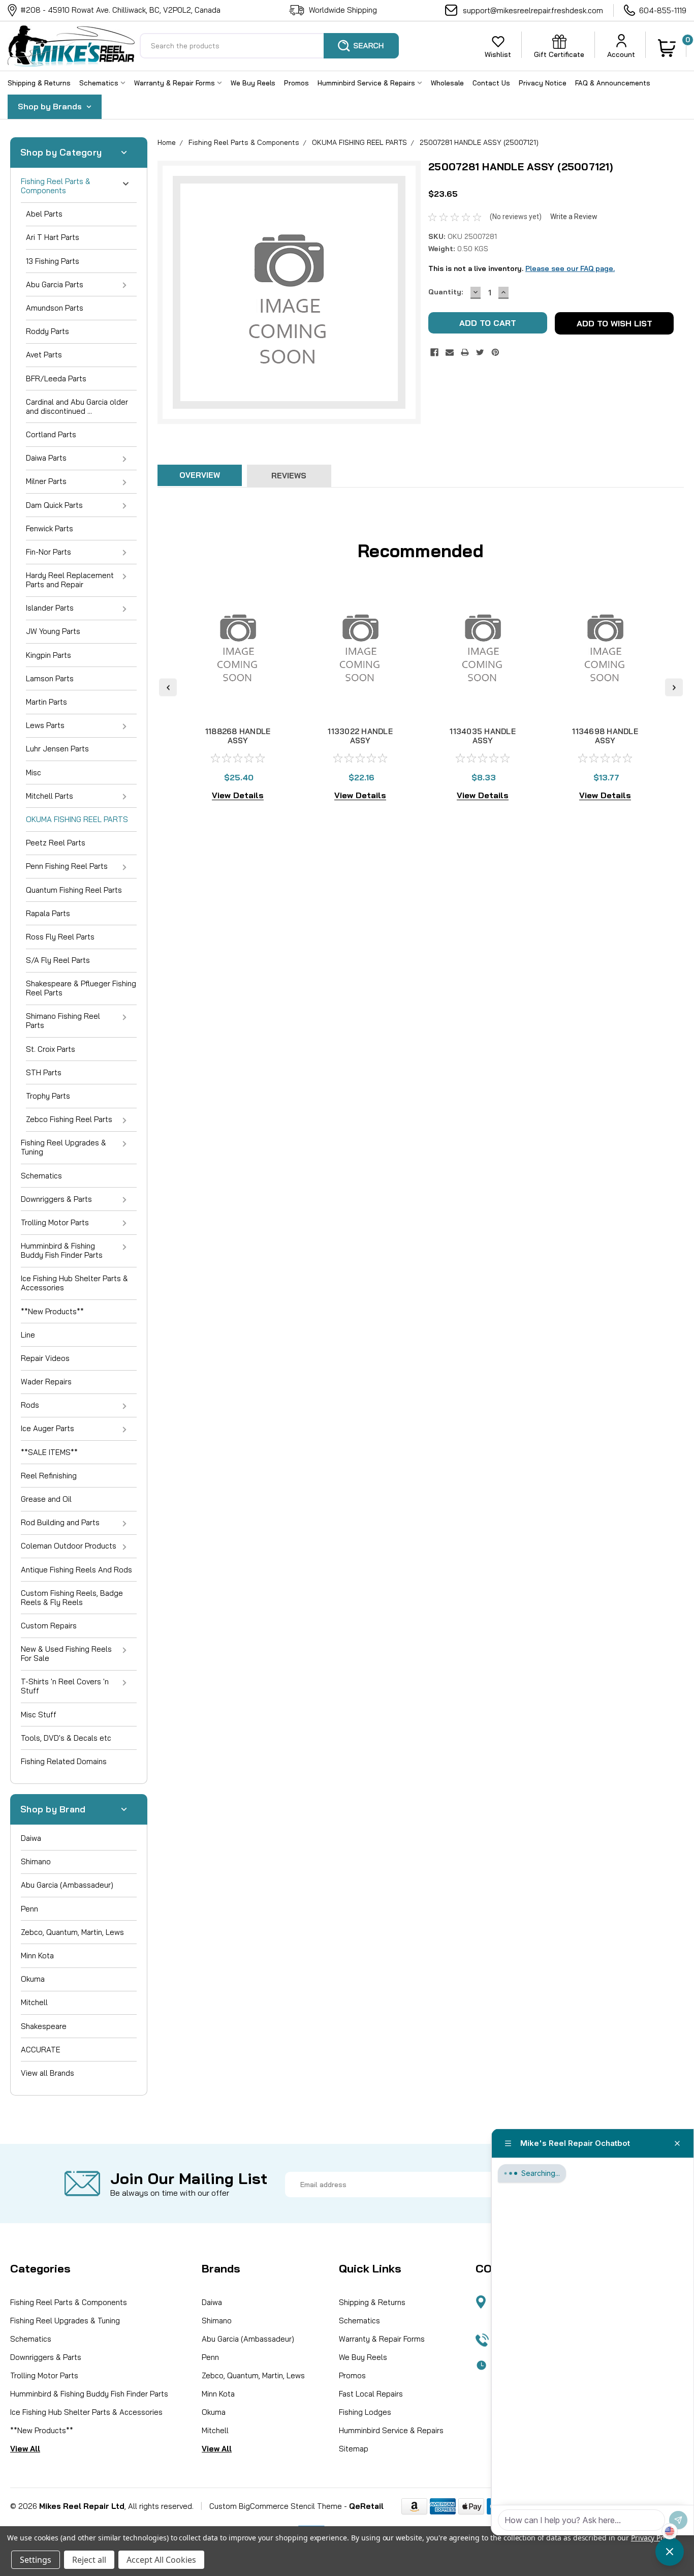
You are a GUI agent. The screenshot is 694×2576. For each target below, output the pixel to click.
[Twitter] (480, 352)
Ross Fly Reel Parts (60, 937)
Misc (34, 772)
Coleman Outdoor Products (69, 1546)
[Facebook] (434, 352)
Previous (168, 687)
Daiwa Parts (46, 458)
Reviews (289, 476)
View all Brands (48, 2073)
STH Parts (44, 1072)
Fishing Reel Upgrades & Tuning (64, 1147)
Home (167, 142)
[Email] (450, 352)
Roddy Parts (48, 331)
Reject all (89, 2560)
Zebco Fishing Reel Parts (69, 1119)
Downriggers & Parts (56, 1199)
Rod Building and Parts (60, 1522)
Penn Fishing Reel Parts (67, 866)
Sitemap (354, 2449)
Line (28, 1335)
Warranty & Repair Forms (176, 83)
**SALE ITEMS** (49, 1452)
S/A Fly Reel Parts (58, 960)
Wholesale (447, 83)
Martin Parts (46, 702)
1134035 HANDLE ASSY (483, 736)
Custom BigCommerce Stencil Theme (276, 2506)
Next (674, 687)
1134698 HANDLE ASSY (605, 736)
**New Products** (52, 1311)
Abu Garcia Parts (55, 284)
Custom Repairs (49, 1626)
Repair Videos (45, 1358)
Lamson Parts (50, 678)
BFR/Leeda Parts (56, 378)
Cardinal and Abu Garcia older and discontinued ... (77, 406)
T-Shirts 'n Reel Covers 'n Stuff (65, 1686)
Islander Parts (50, 608)
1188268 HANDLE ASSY (238, 736)
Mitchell (34, 2002)
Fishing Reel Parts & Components (56, 186)
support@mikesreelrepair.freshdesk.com (533, 10)
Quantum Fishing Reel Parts (74, 890)
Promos (296, 83)
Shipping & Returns (39, 83)
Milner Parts (46, 481)
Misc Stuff (39, 1715)
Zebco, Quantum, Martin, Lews (72, 1932)
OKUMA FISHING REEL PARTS (77, 819)
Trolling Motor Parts (55, 1222)
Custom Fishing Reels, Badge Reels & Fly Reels (72, 1598)
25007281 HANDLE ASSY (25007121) (479, 142)
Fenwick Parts (50, 528)
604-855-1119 (663, 10)
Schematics (100, 83)
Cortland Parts (51, 434)
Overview (200, 475)
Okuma (33, 1979)
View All (25, 2449)
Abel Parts (44, 214)
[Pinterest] (495, 352)
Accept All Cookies (161, 2560)
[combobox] (269, 46)
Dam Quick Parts (54, 505)
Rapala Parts (48, 913)
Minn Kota (37, 1956)
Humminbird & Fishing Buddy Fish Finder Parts (62, 1250)
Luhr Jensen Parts (57, 749)
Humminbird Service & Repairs (367, 83)
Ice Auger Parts (48, 1428)
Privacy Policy (653, 2538)
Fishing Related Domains (64, 1761)
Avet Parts (44, 355)
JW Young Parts (53, 631)
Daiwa (31, 1838)
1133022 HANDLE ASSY (360, 736)
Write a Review (574, 217)
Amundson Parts (55, 308)
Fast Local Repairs (371, 2394)
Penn (29, 1909)
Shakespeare (44, 2026)
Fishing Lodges (365, 2412)
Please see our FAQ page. (570, 268)
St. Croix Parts (51, 1049)
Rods (30, 1405)
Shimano (36, 1861)
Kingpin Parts (49, 655)
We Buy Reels (253, 83)
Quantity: (446, 292)
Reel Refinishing (49, 1476)
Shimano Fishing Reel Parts (63, 1021)
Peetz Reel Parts (56, 843)
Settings (36, 2560)
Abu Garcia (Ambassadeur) (67, 1885)
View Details (238, 795)
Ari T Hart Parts (53, 237)
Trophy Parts (48, 1096)
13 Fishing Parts (53, 261)
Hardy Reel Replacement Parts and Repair (70, 580)
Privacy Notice (543, 83)
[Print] (465, 352)
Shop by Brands (51, 106)
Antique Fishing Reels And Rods (76, 1570)
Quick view (238, 704)
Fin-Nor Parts (49, 552)
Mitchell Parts (50, 796)
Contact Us (491, 83)
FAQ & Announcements (613, 83)
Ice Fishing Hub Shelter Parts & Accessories (74, 1283)
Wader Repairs (46, 1382)
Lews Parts (45, 725)
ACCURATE (41, 2050)
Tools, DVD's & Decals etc (66, 1738)
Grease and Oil (46, 1499)
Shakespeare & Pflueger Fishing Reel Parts (81, 988)
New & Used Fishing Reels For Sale (66, 1654)
